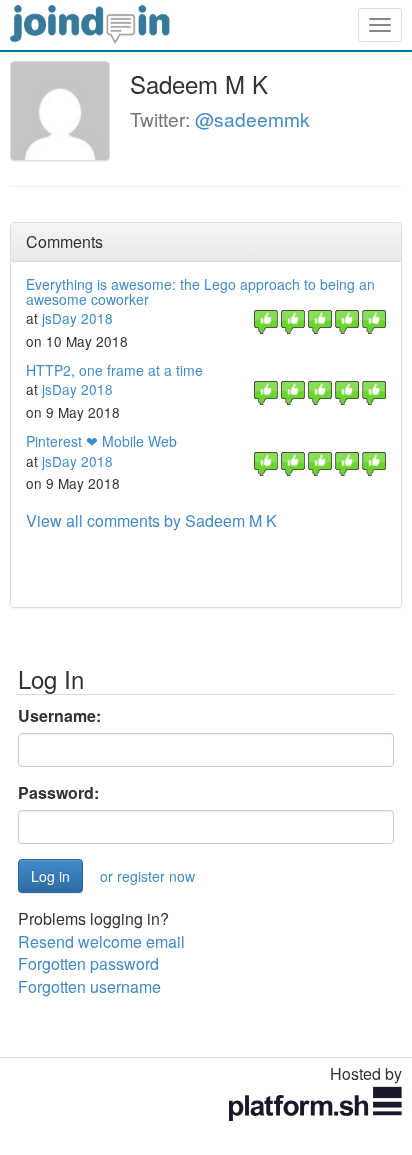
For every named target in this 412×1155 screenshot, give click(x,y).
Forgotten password (88, 963)
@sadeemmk (252, 118)
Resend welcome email (101, 941)
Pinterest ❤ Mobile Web (101, 441)
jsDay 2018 (77, 318)
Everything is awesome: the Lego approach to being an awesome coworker (200, 291)
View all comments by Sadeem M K (151, 520)
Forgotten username (89, 986)
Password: (58, 793)
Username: (59, 716)
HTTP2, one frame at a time (114, 370)
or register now (147, 876)
